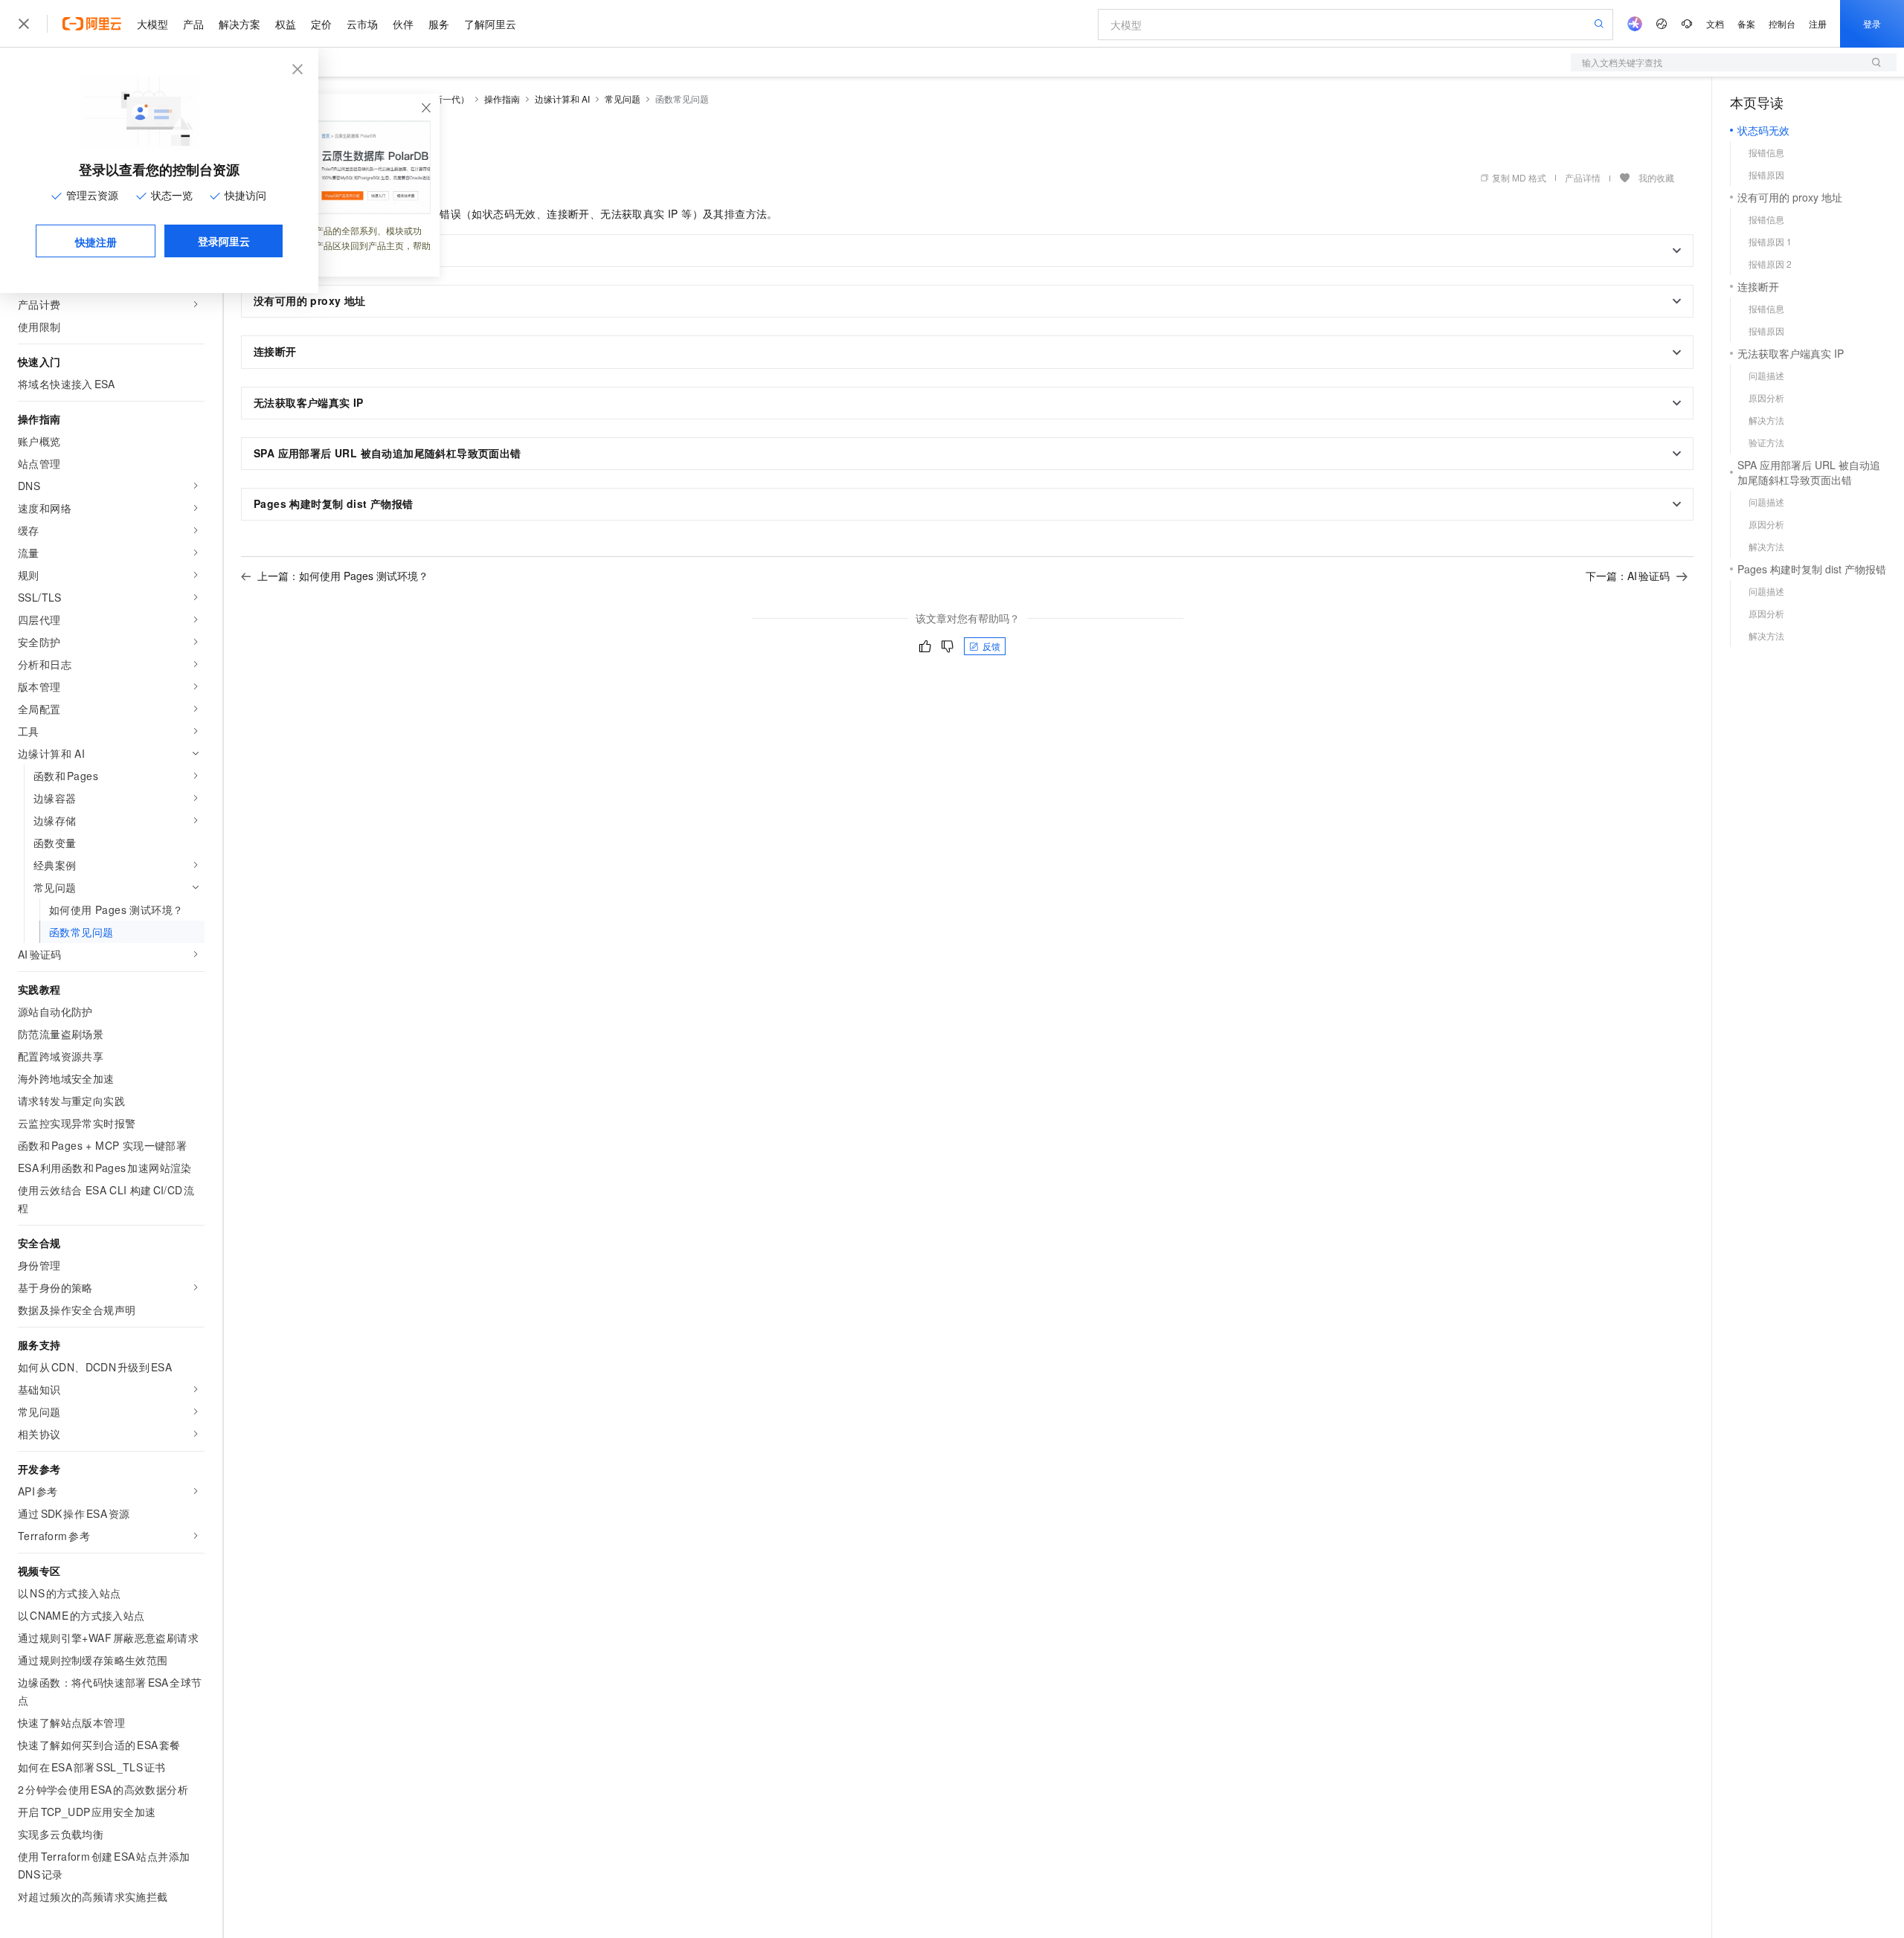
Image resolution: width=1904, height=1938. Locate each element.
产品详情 (1583, 177)
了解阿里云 (490, 24)
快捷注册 (96, 242)
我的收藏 (1656, 177)
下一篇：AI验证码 (1628, 576)
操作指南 (502, 99)
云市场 (362, 24)
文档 (1715, 23)
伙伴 (403, 24)
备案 (1746, 23)
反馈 (991, 646)
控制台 (1782, 23)
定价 (321, 24)
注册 (1818, 23)
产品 (193, 24)
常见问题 (623, 99)
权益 (286, 24)
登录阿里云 (224, 241)
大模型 (152, 24)
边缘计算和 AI (562, 99)
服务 (439, 24)
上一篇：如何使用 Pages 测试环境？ (343, 576)
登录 (1872, 23)
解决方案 (239, 24)
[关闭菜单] (24, 24)
